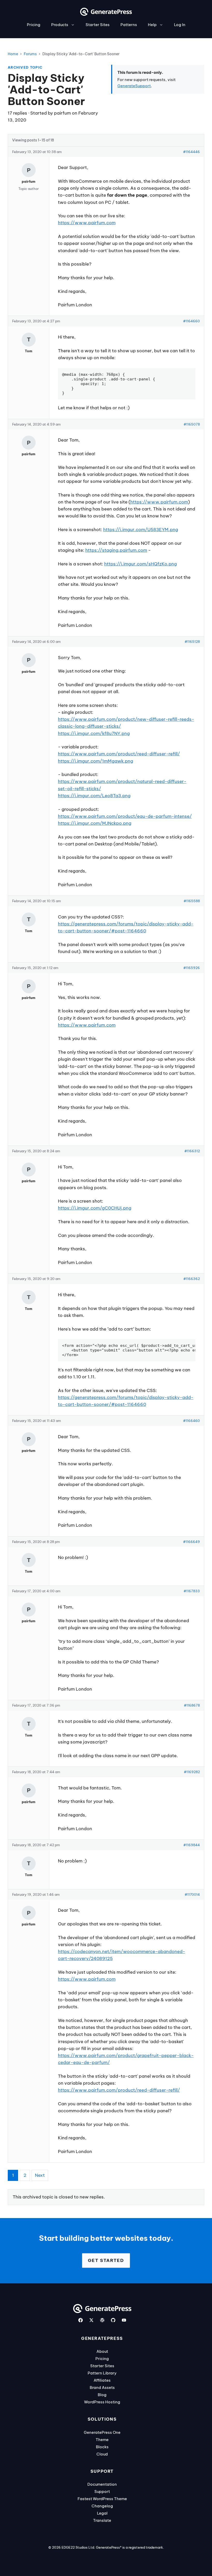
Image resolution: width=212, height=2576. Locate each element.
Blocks (102, 2447)
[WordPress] (102, 2320)
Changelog (102, 2506)
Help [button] (152, 25)
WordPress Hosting (102, 2402)
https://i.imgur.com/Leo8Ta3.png (94, 796)
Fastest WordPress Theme (102, 2499)
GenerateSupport (134, 86)
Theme (102, 2440)
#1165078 (192, 424)
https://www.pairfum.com (87, 223)
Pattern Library (102, 2373)
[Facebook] (81, 2320)
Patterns (129, 25)
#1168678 (192, 1705)
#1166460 (191, 1421)
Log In (180, 25)
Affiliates (102, 2380)
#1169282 (192, 1772)
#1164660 (191, 321)
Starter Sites (98, 25)
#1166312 (192, 1151)
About (102, 2351)
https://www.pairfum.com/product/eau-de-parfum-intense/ (125, 816)
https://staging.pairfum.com (116, 550)
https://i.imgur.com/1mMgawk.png (96, 761)
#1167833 (192, 1591)
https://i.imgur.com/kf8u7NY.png (94, 733)
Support (102, 2491)
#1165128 (192, 642)
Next (40, 2175)
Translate (102, 2520)
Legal (102, 2513)
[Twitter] (91, 2320)
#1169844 (192, 1845)
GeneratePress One (102, 2432)
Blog (102, 2395)
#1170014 (192, 1894)
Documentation (102, 2484)
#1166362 (192, 1279)
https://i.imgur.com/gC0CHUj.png (95, 1208)
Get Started (106, 2260)
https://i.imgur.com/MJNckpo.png (95, 823)
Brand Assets (102, 2387)
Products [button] (60, 25)
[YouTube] (124, 2320)
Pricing (34, 25)
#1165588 (192, 901)
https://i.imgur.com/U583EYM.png (141, 530)
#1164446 (191, 152)
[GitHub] (113, 2320)
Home (13, 54)
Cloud (102, 2454)
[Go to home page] (106, 14)
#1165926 (192, 968)
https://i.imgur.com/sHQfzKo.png (141, 564)
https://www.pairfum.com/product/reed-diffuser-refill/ (119, 754)
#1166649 (191, 1542)
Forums (30, 54)
